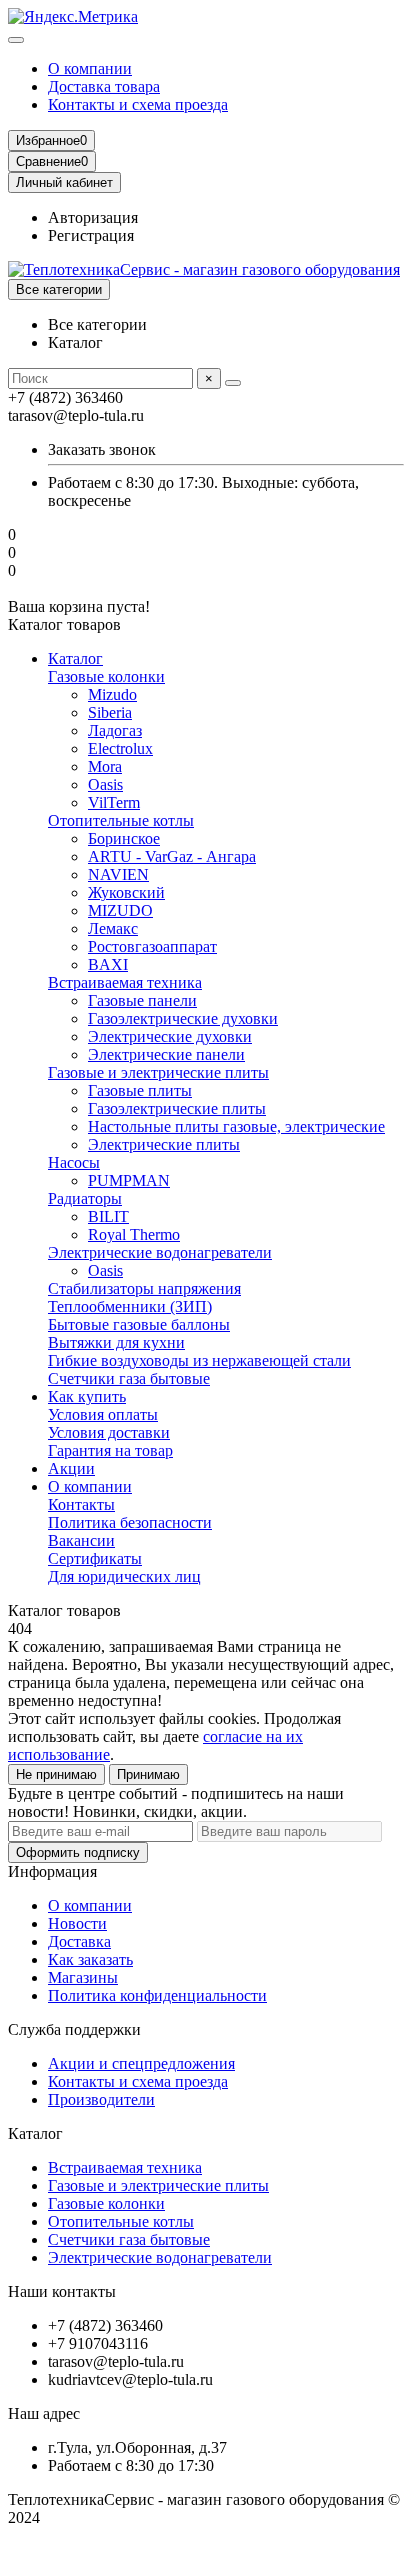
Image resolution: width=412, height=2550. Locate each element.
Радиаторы (85, 1198)
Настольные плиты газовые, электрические (236, 1126)
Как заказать (90, 1959)
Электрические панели (166, 1054)
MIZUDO (120, 910)
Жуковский (126, 892)
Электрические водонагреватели (160, 1252)
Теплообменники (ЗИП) (130, 1306)
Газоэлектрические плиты (177, 1108)
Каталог (75, 658)
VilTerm (114, 802)
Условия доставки (109, 1432)
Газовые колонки (106, 676)
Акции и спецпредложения (141, 2063)
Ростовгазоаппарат (152, 946)
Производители (101, 2099)
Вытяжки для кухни (116, 1342)
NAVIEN (118, 874)
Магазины (83, 1977)
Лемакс (113, 928)
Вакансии (81, 1540)
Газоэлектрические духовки (183, 1018)
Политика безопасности (130, 1522)
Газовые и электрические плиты (158, 1072)
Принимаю (148, 1774)
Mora (105, 766)
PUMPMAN (129, 1180)
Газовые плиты (140, 1090)
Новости (77, 1923)
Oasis (105, 784)
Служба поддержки (74, 2029)
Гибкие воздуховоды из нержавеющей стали (199, 1360)
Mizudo (112, 694)
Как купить (87, 1396)
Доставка (79, 1941)
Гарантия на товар (110, 1450)
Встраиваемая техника (125, 982)
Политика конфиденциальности (157, 1995)
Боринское (124, 838)
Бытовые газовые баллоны (139, 1324)
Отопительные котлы (121, 820)
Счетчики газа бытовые (129, 1378)
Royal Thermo (134, 1234)
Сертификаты (95, 1558)
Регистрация (91, 235)
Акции (71, 1468)
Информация (52, 1871)
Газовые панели (142, 1000)
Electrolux (120, 748)
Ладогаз (115, 730)
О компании (90, 68)
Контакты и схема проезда (138, 104)
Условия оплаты (103, 1414)
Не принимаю (56, 1774)
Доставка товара (104, 86)
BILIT (108, 1216)
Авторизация (93, 217)
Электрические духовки (170, 1036)
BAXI (108, 964)
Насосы (74, 1162)
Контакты (81, 1504)
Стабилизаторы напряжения (144, 1288)
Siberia (110, 712)
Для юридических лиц (124, 1576)
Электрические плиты (164, 1144)
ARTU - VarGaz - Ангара (172, 856)
